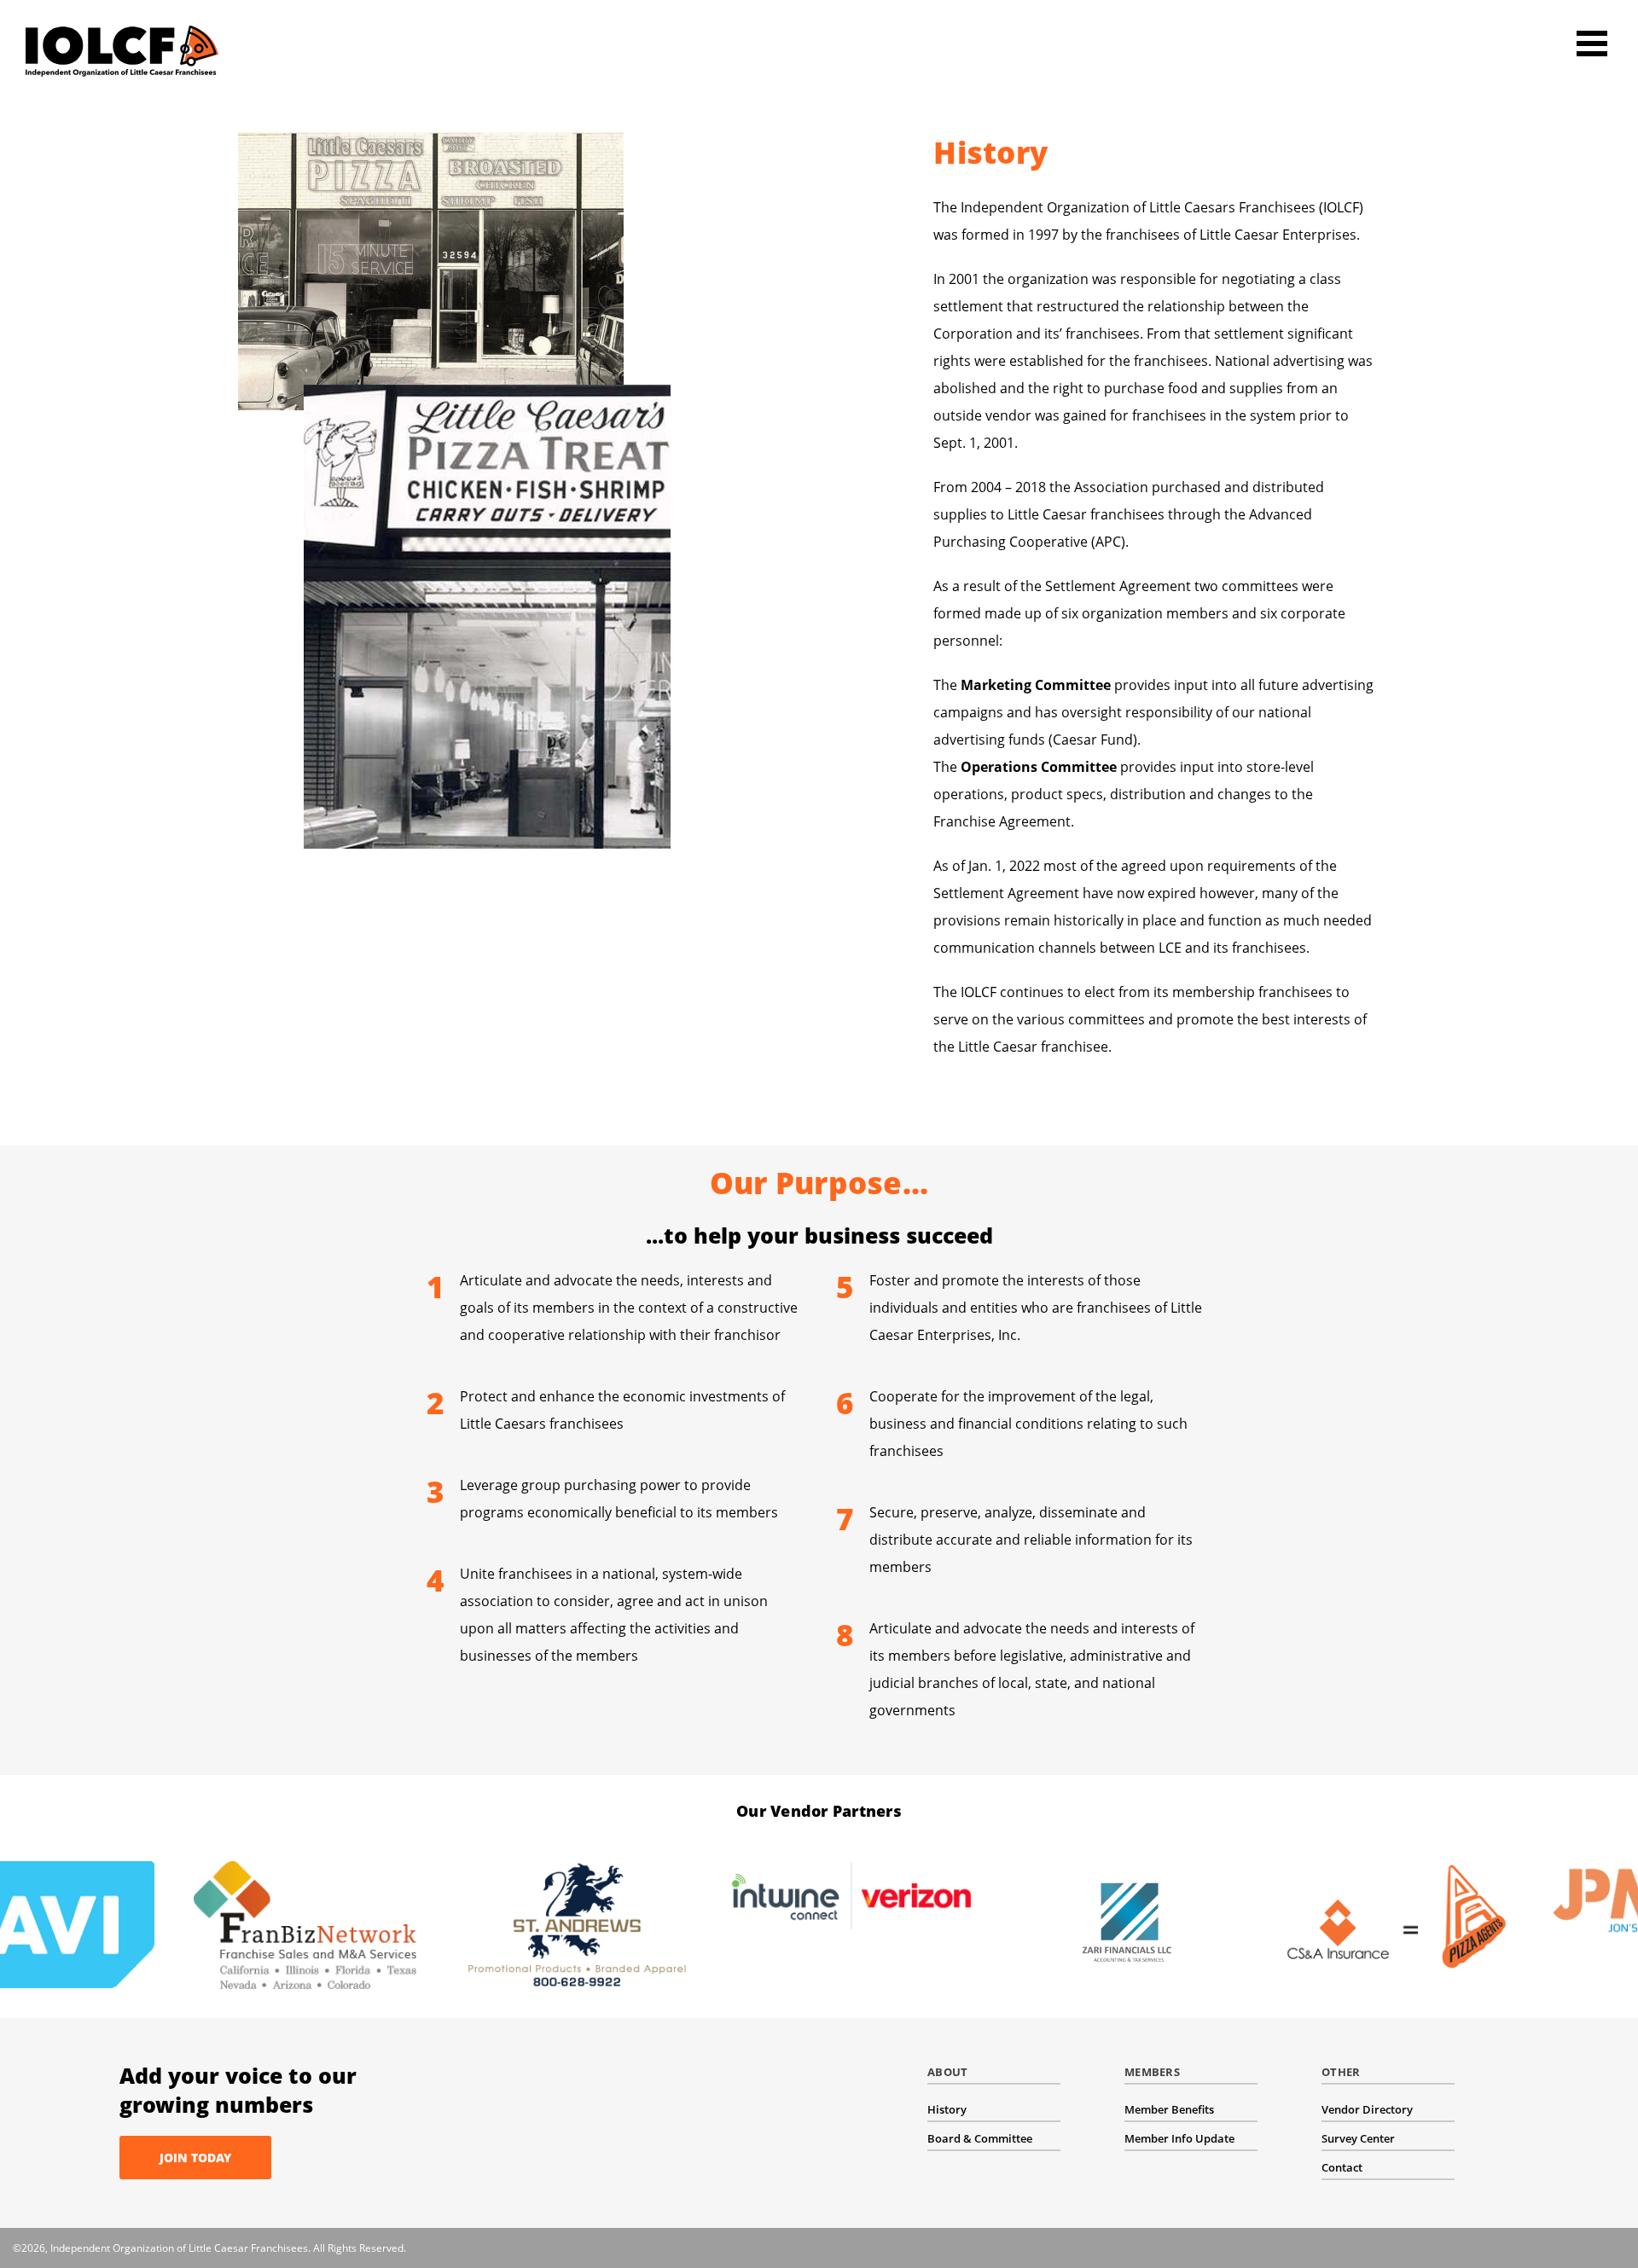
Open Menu (1592, 44)
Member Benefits (1169, 2109)
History (947, 2109)
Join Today (195, 2158)
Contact (1342, 2167)
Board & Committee (980, 2138)
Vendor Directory (1367, 2109)
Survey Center (1358, 2138)
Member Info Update (1179, 2138)
